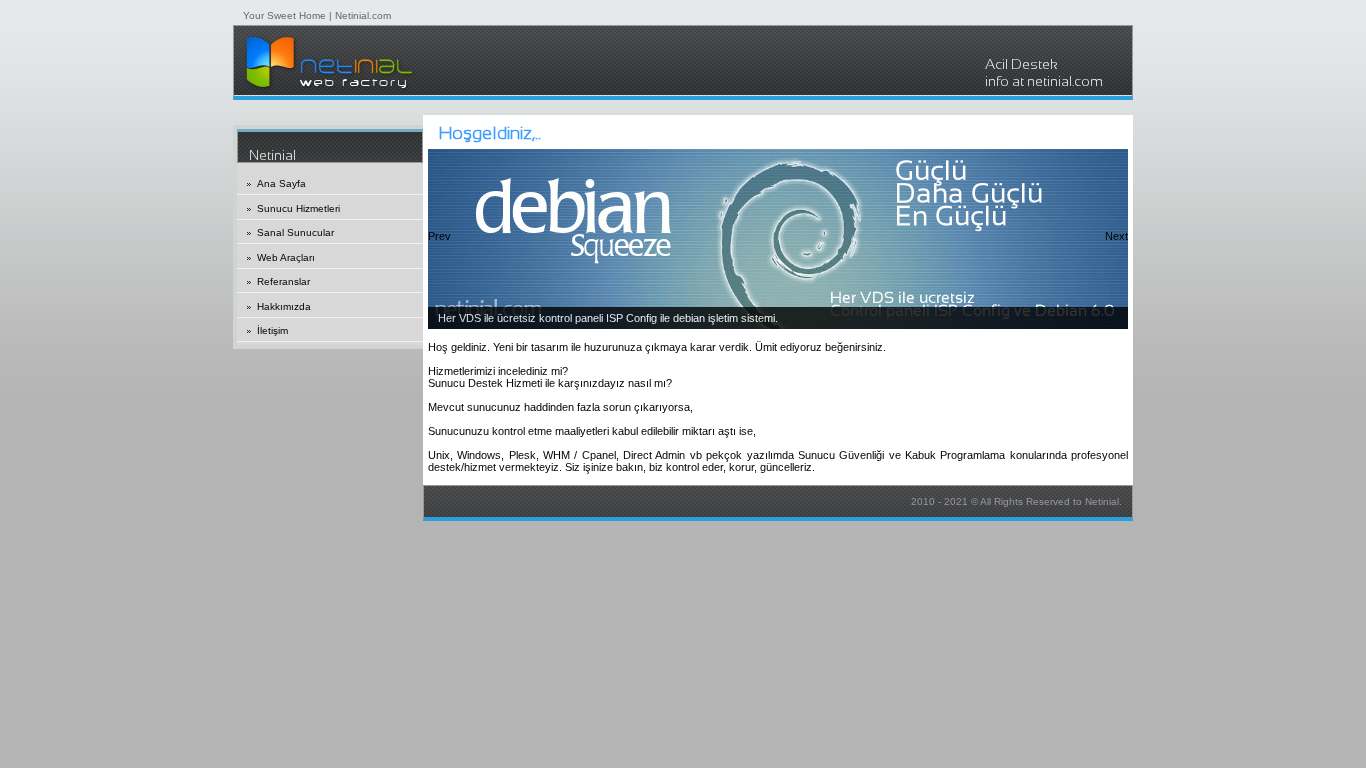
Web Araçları (286, 257)
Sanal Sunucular (295, 232)
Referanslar (283, 281)
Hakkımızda (284, 306)
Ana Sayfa (281, 183)
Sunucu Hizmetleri (298, 208)
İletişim (272, 330)
